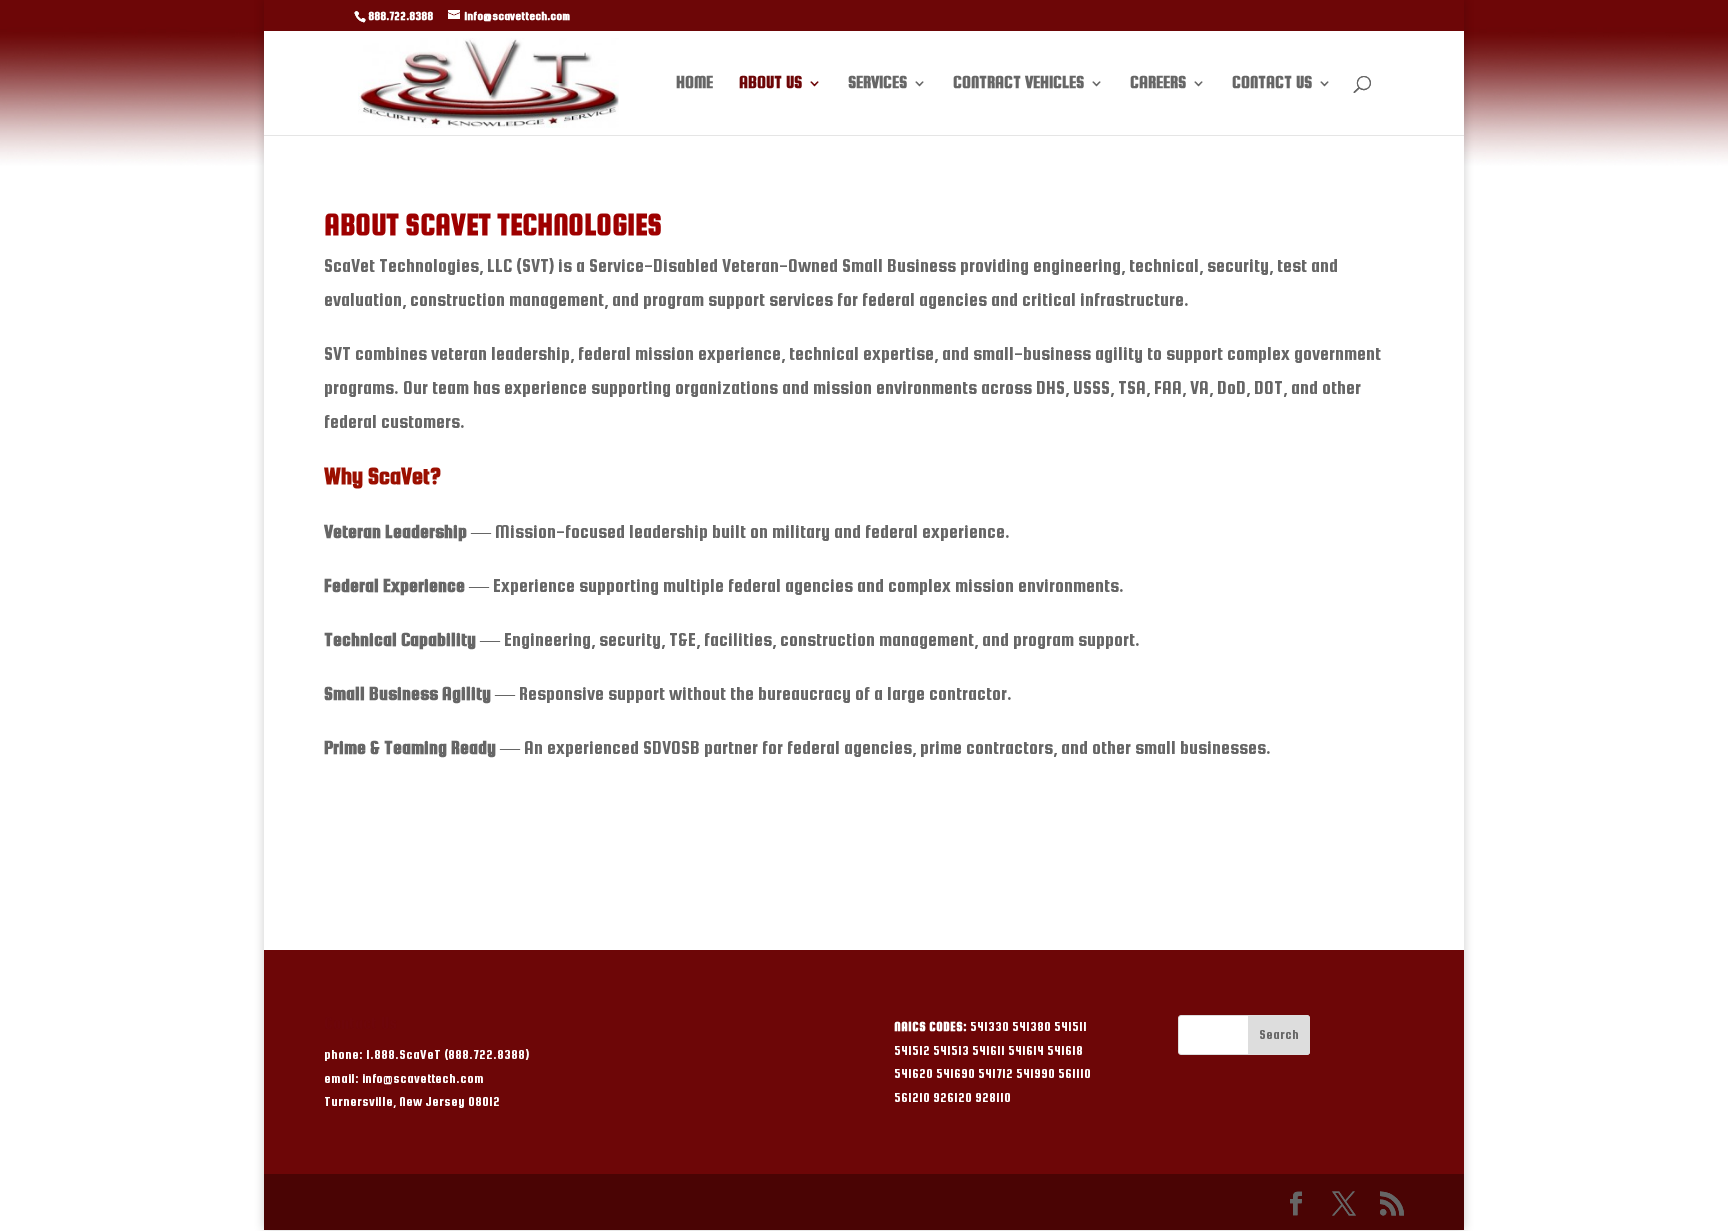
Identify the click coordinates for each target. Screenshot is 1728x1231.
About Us (770, 84)
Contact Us (1272, 84)
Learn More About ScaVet (864, 843)
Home (694, 84)
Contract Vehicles (1018, 84)
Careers (1158, 84)
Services (877, 84)
